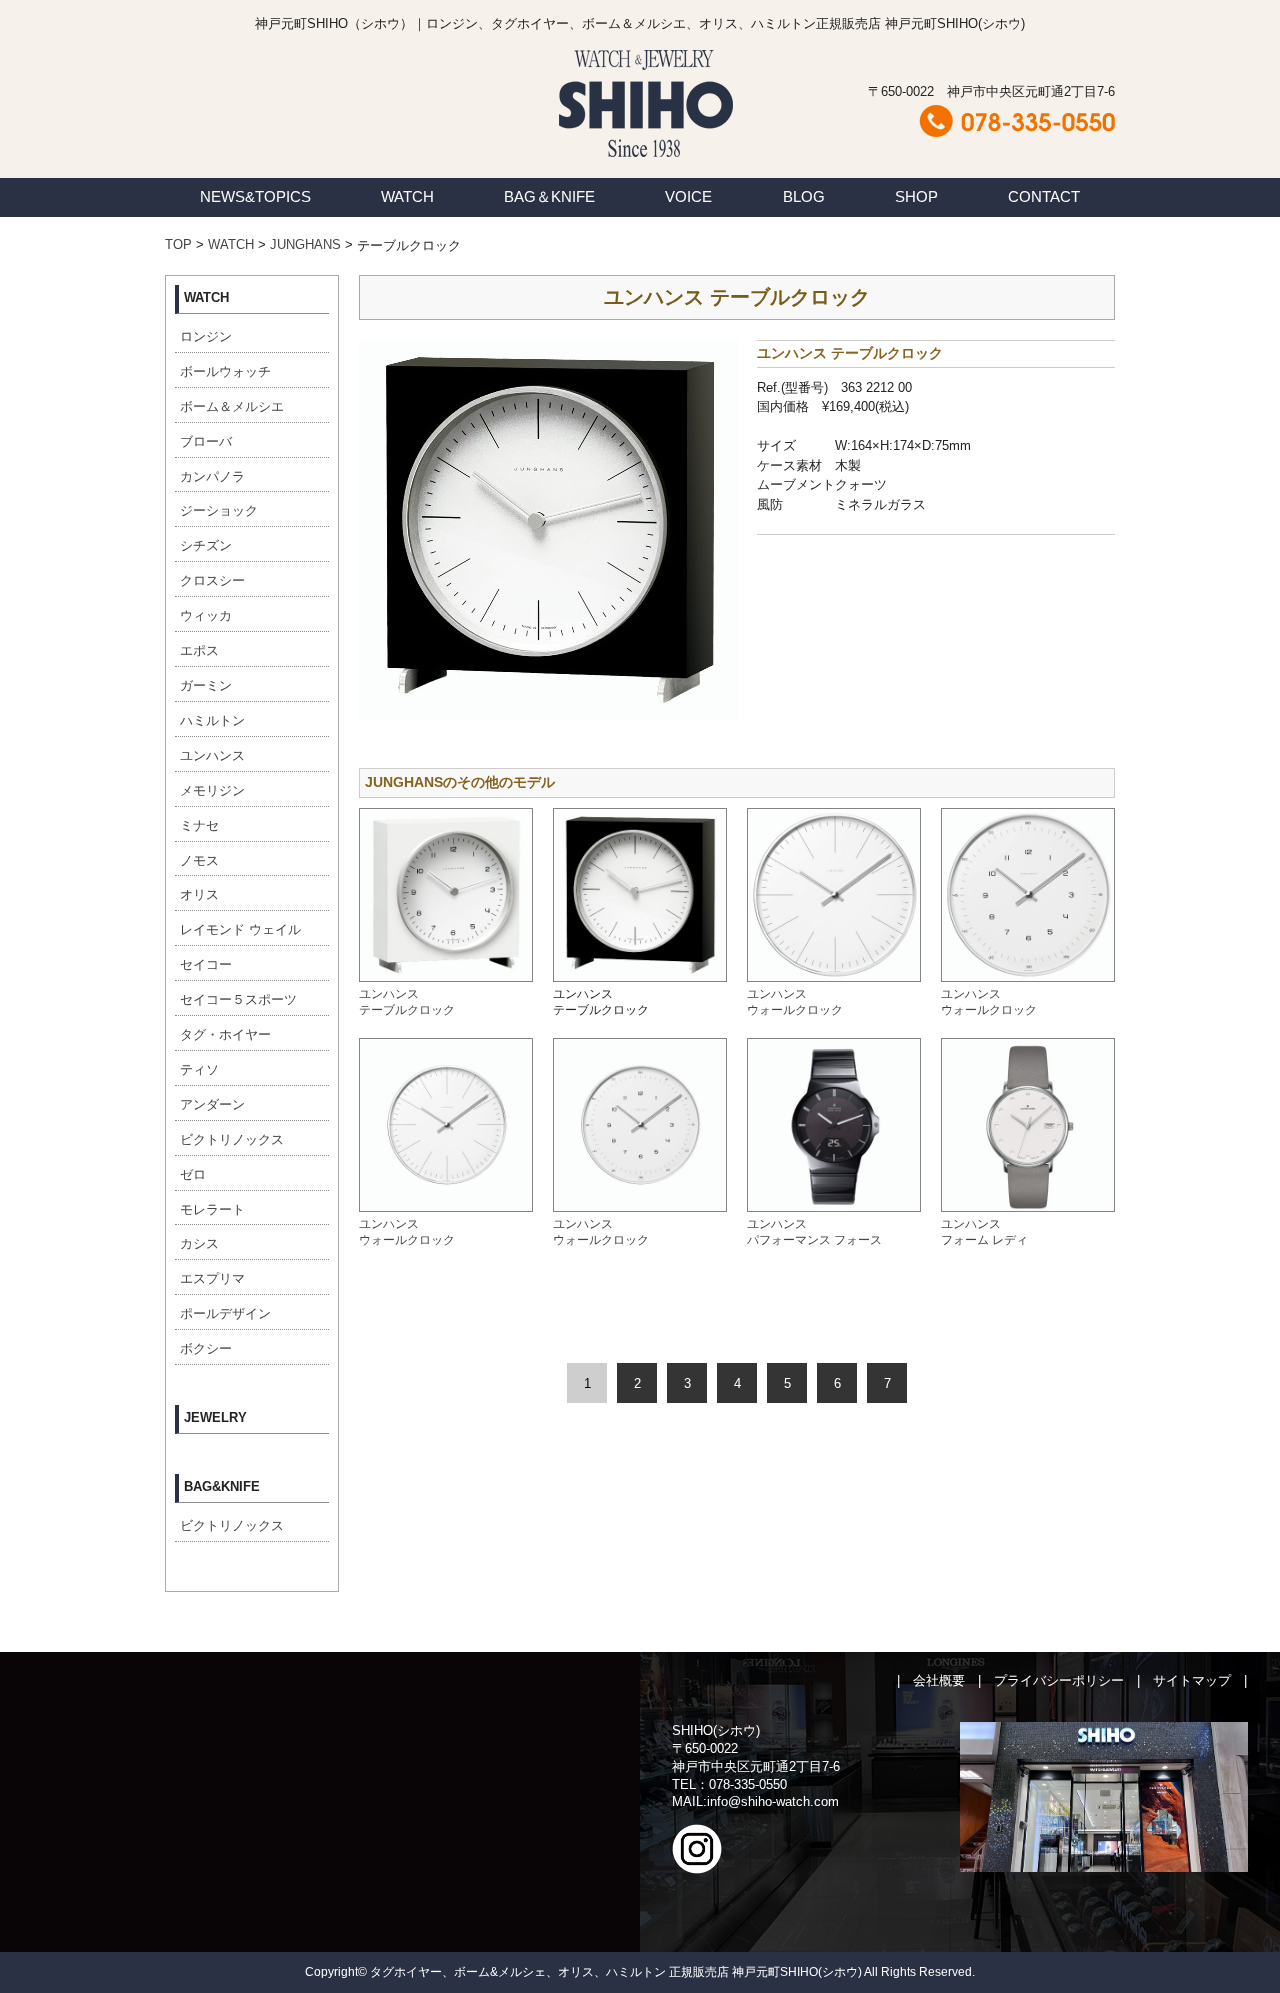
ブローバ (206, 441)
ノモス (199, 860)
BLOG (804, 196)
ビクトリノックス (232, 1139)
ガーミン (206, 685)
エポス (199, 650)
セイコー (206, 964)
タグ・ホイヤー (225, 1034)
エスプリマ (212, 1278)
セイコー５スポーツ (238, 999)
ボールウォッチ (225, 371)
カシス (199, 1243)
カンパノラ (212, 476)
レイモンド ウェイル (240, 929)
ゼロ (193, 1174)
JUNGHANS (305, 244)
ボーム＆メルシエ (232, 406)
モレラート (212, 1209)
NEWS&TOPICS (255, 196)
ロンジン (206, 336)
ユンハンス (212, 755)
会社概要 (939, 1680)
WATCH (407, 196)
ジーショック (219, 510)
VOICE (688, 196)
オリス (199, 894)
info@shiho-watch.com (773, 1801)
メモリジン (212, 790)
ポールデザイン (225, 1313)
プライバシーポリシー (1059, 1680)
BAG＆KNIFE (549, 196)
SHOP (916, 196)
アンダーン (212, 1104)
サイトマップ (1192, 1680)
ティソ (199, 1069)
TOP (178, 244)
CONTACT (1044, 196)
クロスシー (212, 580)
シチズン (206, 545)
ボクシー (206, 1348)
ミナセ (199, 825)
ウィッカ (206, 615)
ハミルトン (212, 720)
